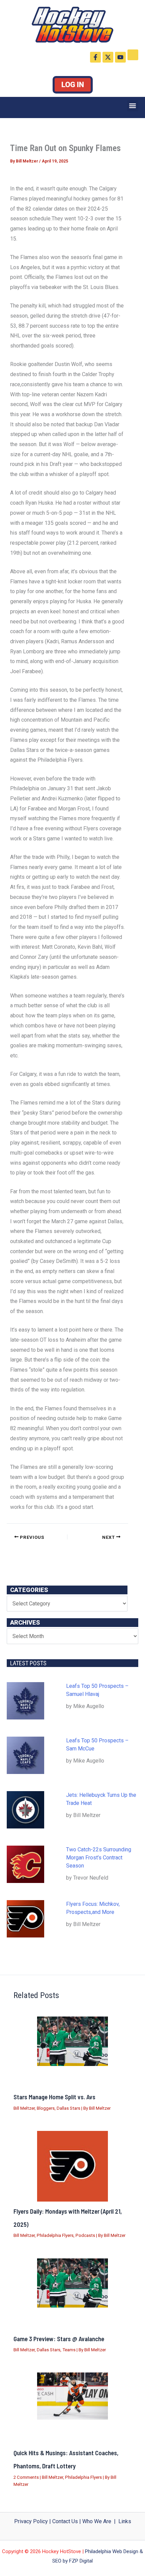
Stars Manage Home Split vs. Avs (54, 2097)
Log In (73, 85)
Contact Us (65, 2521)
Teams (69, 2350)
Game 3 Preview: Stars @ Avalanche (59, 2339)
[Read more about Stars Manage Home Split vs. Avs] (72, 2041)
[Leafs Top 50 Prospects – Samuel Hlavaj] (25, 1701)
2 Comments (26, 2477)
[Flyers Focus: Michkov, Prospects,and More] (25, 1919)
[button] (133, 106)
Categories (29, 1590)
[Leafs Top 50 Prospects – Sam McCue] (25, 1755)
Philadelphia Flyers (55, 2235)
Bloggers (46, 2108)
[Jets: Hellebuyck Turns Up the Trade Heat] (25, 1810)
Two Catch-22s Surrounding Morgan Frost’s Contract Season (99, 1858)
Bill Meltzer (24, 2108)
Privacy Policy (31, 2521)
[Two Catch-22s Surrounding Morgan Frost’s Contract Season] (25, 1864)
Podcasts (85, 2235)
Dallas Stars (68, 2108)
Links (125, 2521)
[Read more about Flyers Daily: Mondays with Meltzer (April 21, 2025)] (72, 2166)
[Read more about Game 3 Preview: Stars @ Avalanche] (72, 2283)
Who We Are (97, 2521)
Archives (25, 1622)
